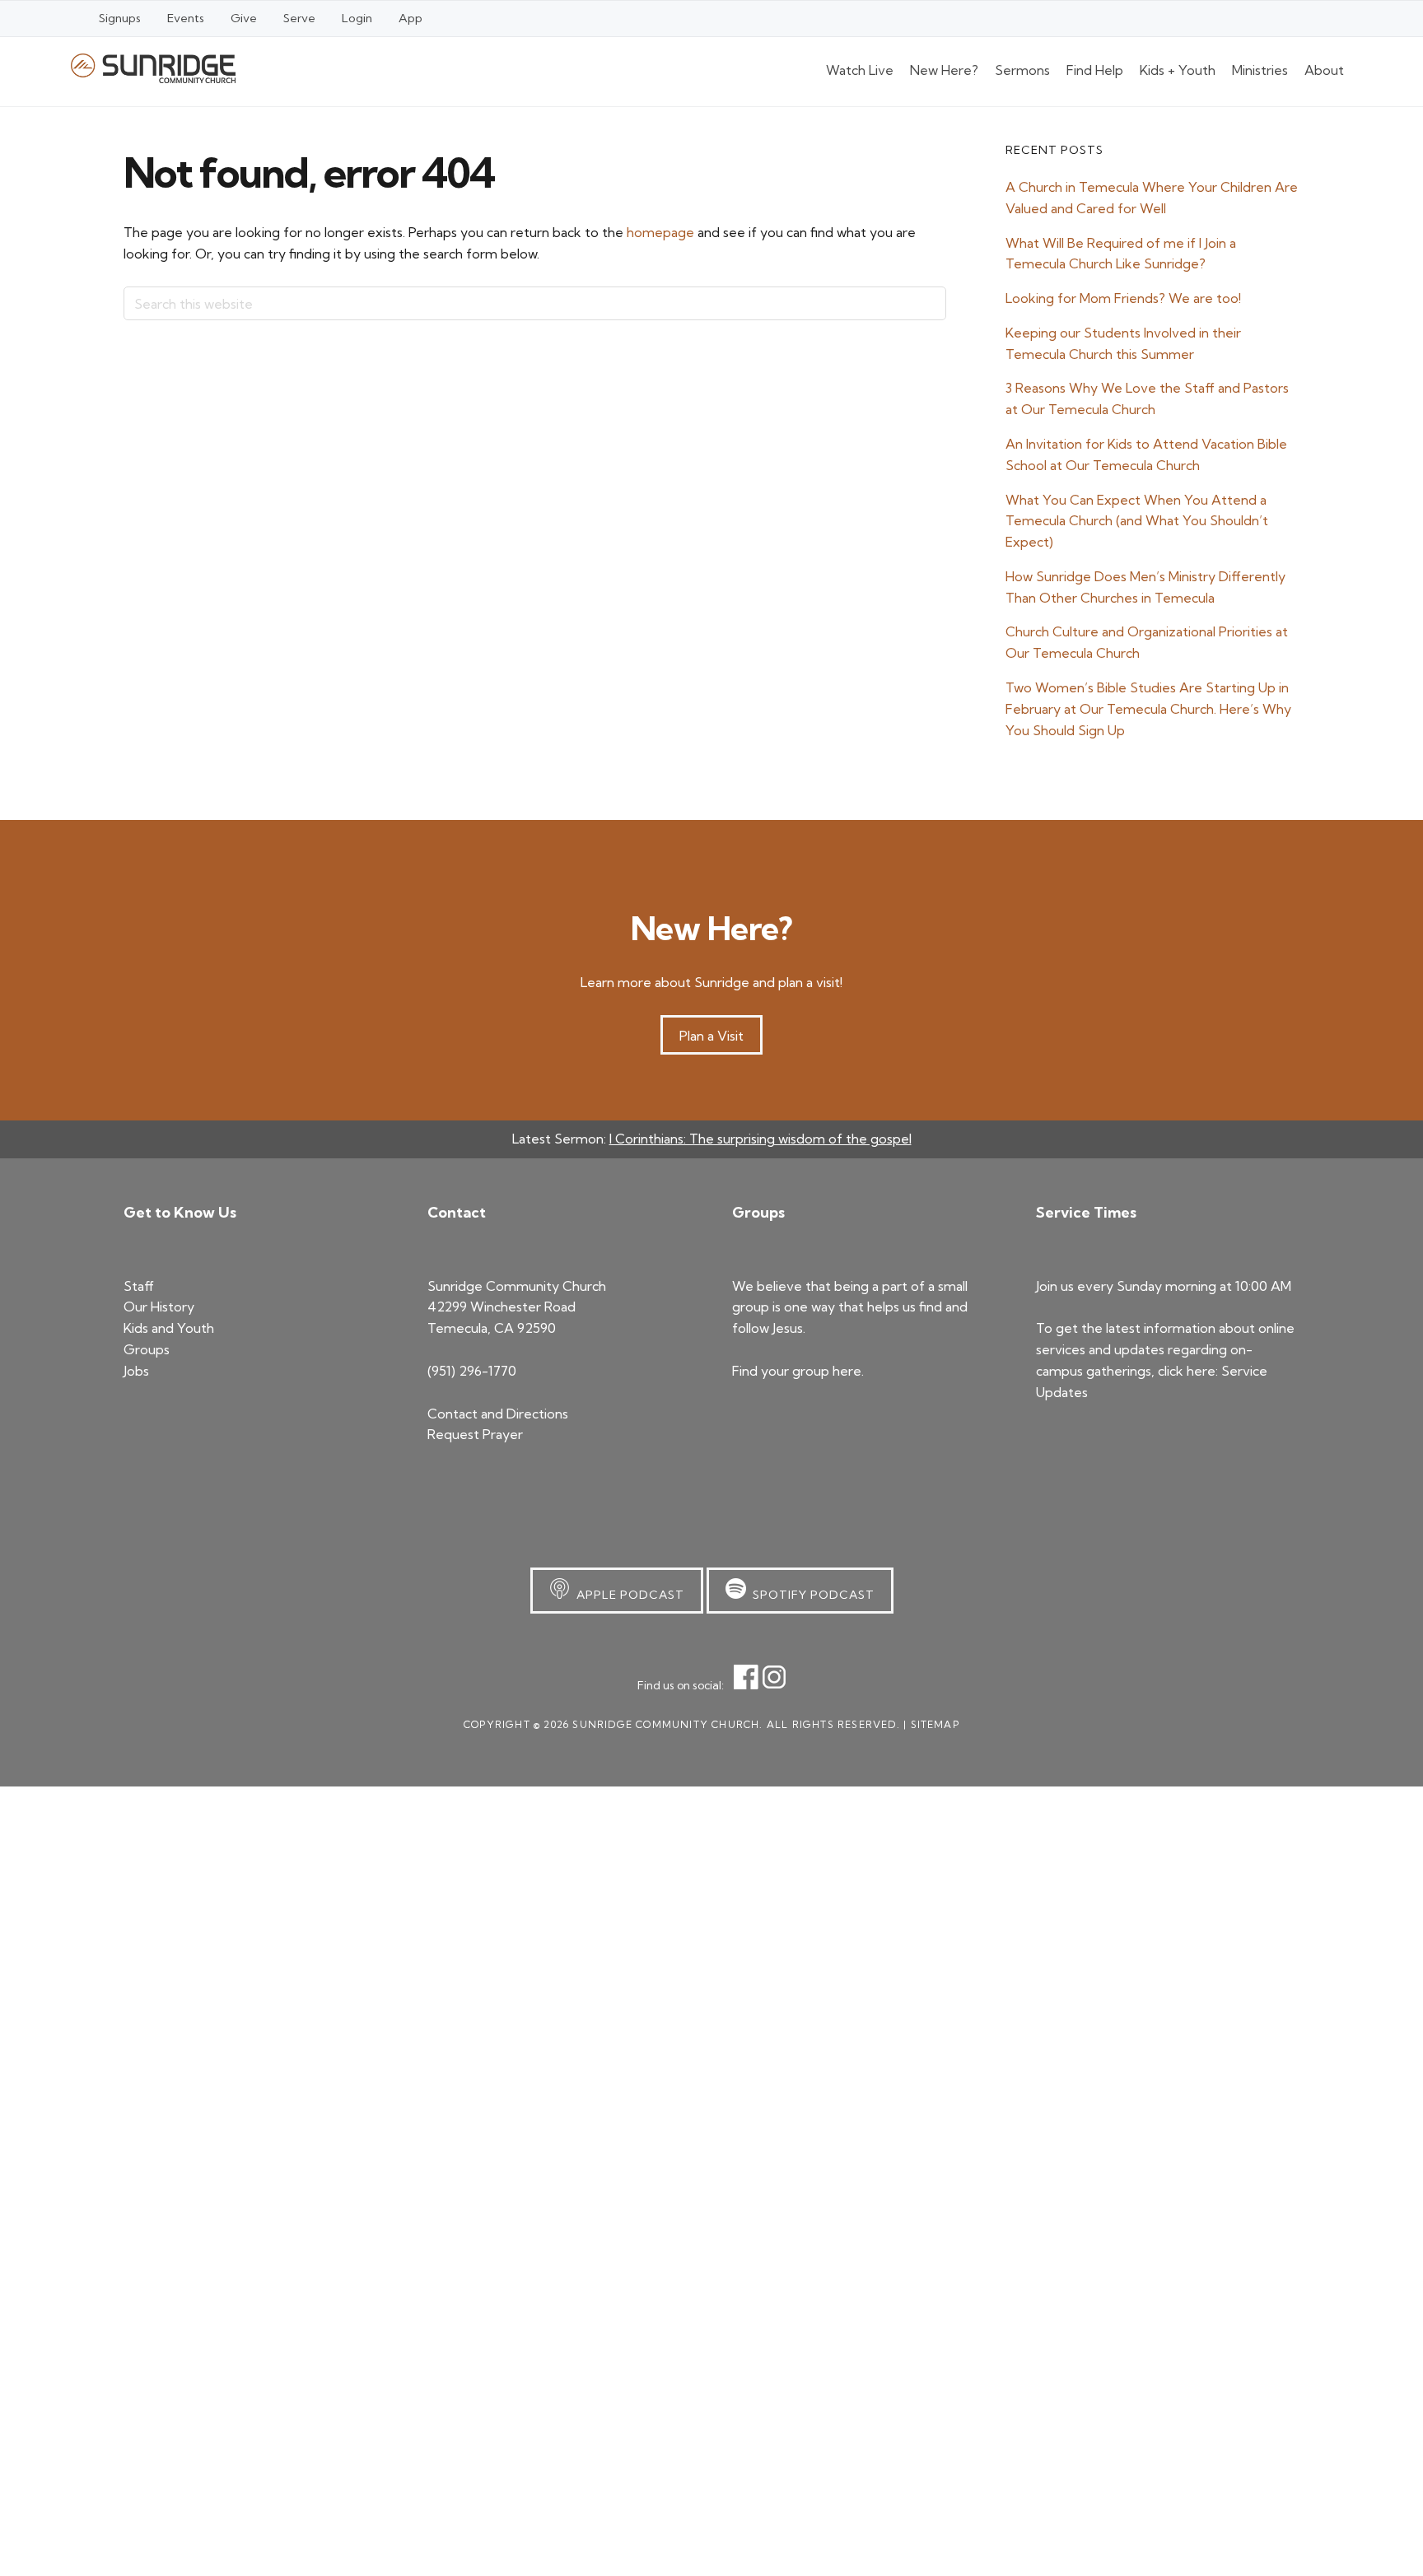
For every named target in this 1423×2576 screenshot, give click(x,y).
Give (244, 18)
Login (357, 18)
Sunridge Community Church (153, 68)
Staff (139, 1286)
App (411, 18)
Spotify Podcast (810, 1595)
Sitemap (935, 1724)
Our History (159, 1307)
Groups (147, 1349)
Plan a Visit (711, 1036)
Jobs (136, 1371)
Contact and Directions (498, 1414)
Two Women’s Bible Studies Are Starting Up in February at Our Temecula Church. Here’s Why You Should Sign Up (1148, 709)
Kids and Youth (169, 1328)
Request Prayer (475, 1434)
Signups (120, 18)
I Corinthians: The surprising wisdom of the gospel (760, 1139)
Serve (299, 18)
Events (186, 18)
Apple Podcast (627, 1595)
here (847, 1371)
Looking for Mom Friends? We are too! (1123, 298)
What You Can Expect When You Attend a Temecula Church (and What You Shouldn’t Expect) (1137, 521)
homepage (660, 232)
